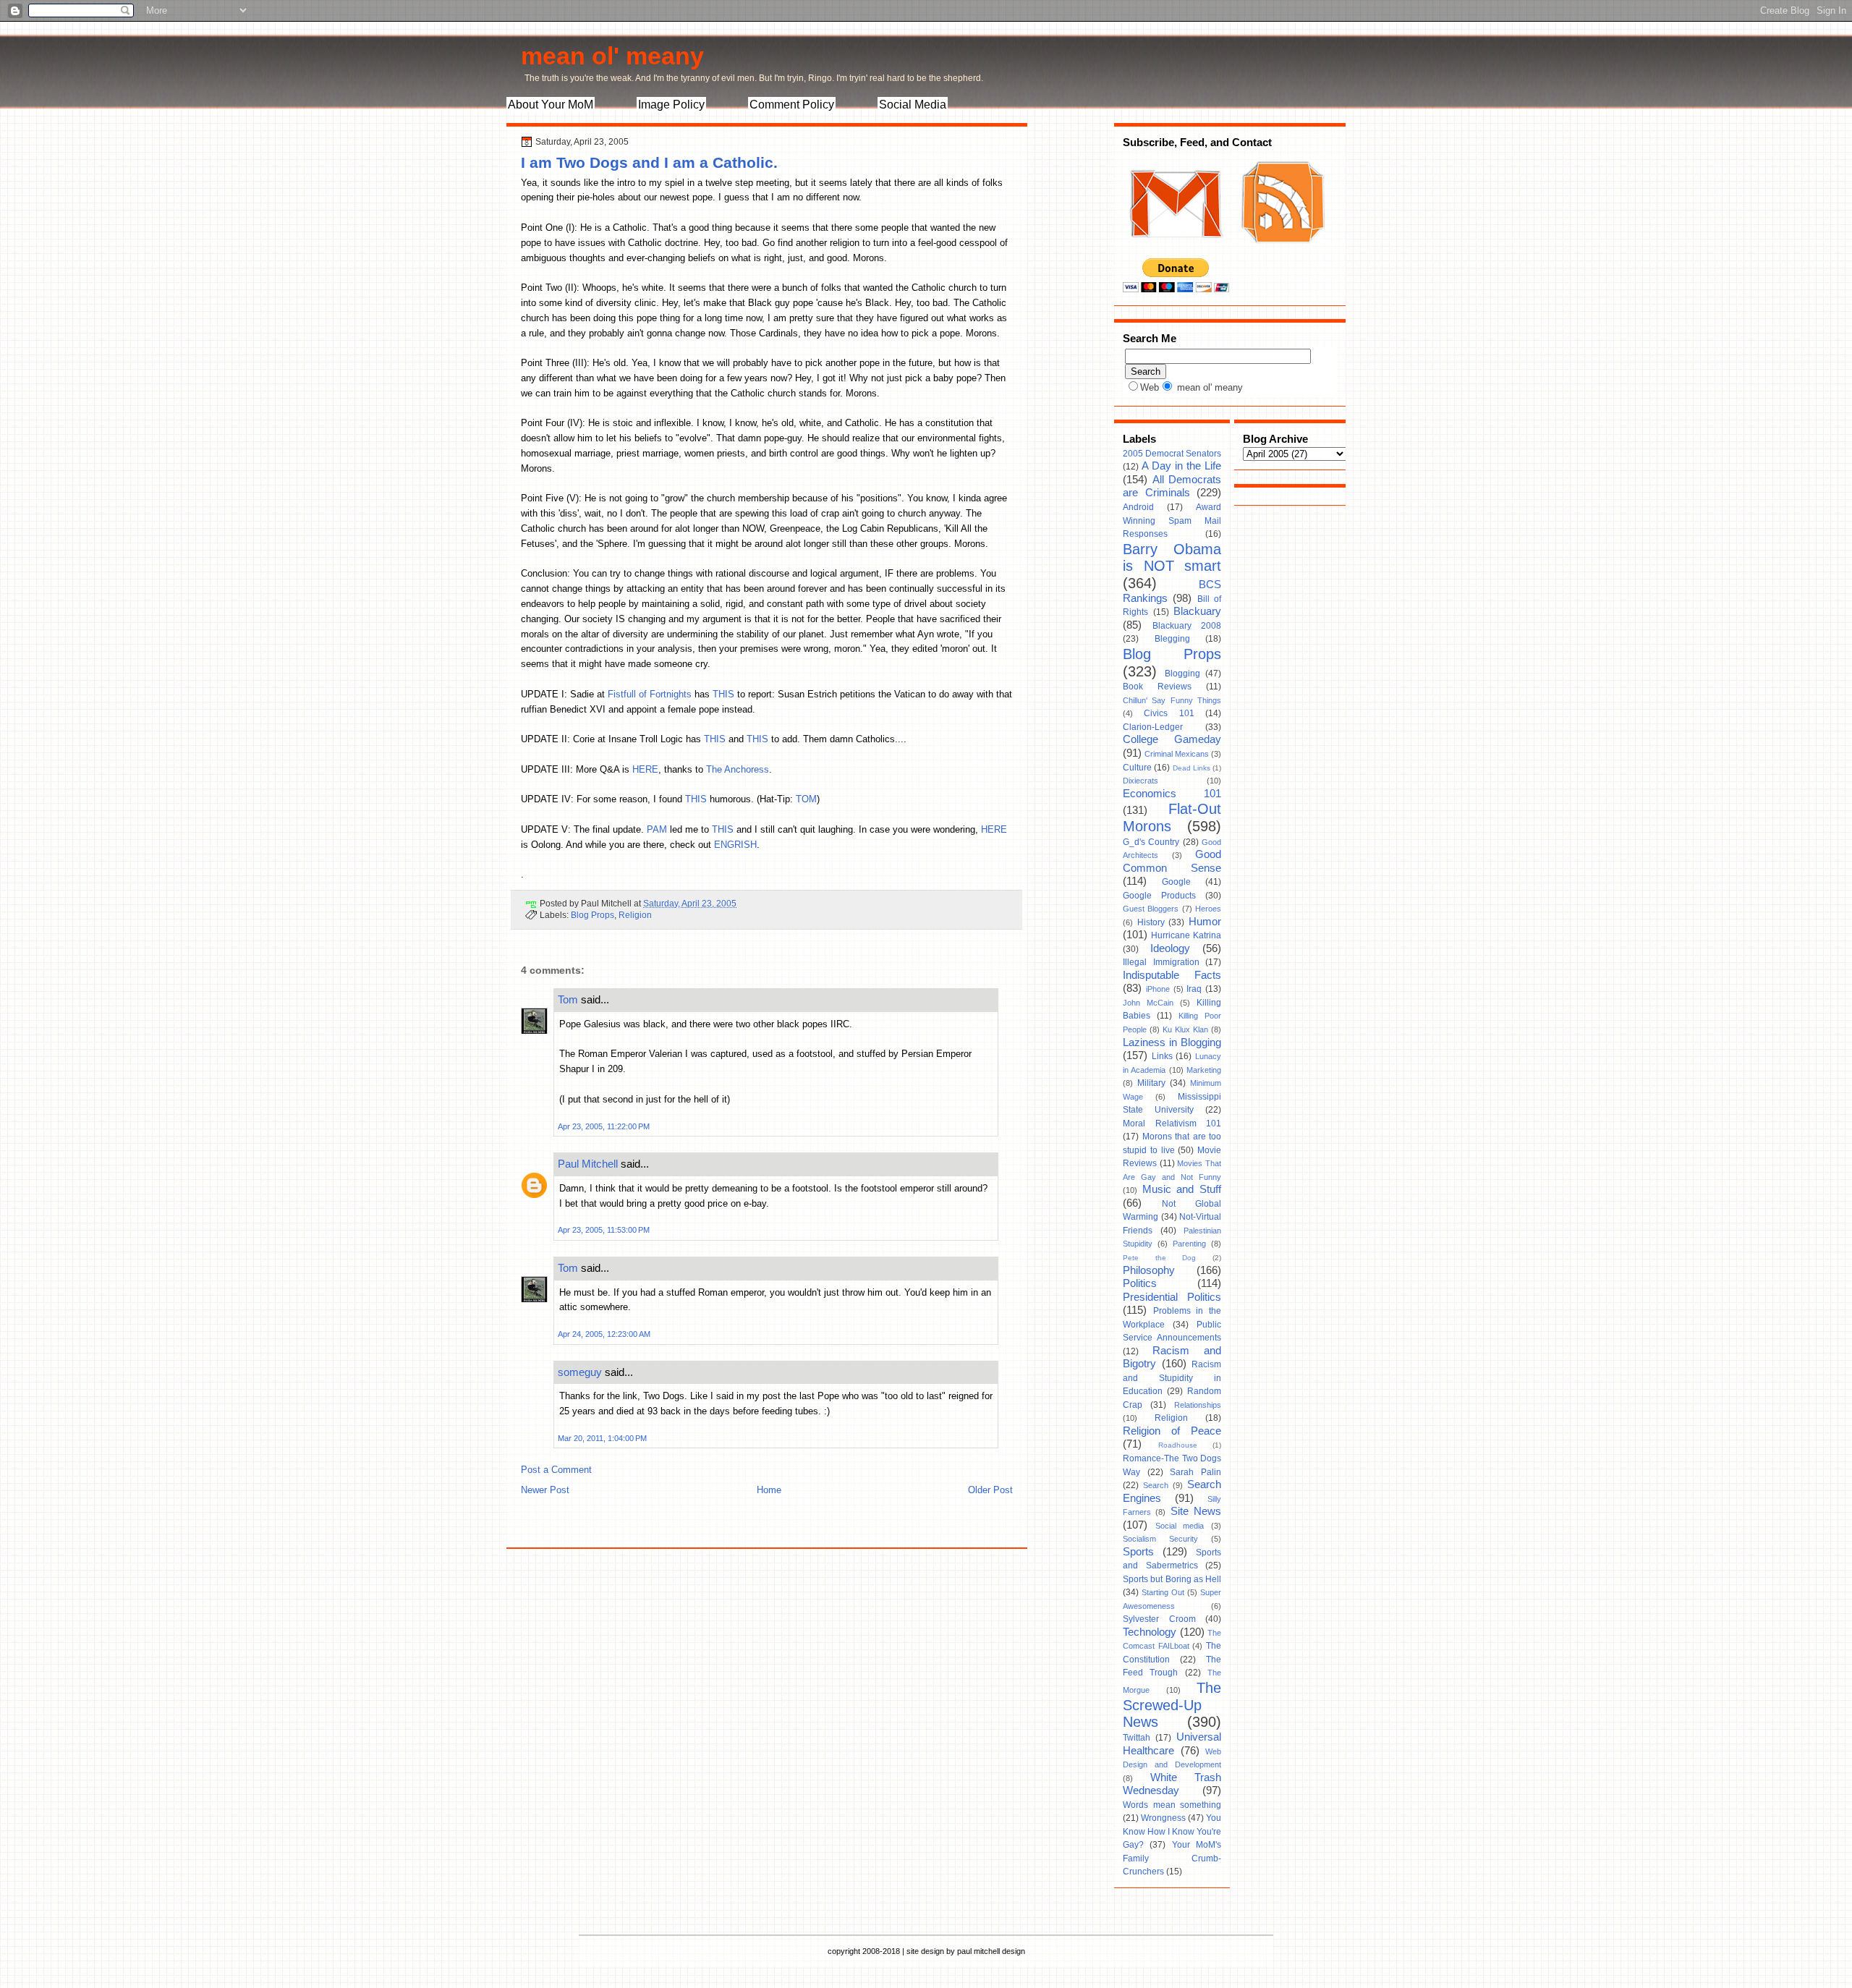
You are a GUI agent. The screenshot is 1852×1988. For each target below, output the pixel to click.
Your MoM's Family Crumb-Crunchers (1172, 1858)
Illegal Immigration (1161, 962)
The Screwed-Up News (1172, 1705)
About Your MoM (551, 105)
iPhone (1158, 989)
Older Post (990, 1490)
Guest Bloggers (1151, 909)
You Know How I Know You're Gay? (1172, 1831)
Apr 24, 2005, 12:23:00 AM (604, 1334)
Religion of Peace (1172, 1431)
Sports (1138, 1552)
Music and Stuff (1182, 1189)
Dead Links (1192, 768)
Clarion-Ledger (1153, 727)
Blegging (1172, 639)
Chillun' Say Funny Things (1172, 700)
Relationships (1198, 1405)
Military (1151, 1083)
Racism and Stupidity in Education (1172, 1378)
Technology (1150, 1632)
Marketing (1204, 1070)
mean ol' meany (612, 56)
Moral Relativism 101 (1172, 1123)
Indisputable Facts (1172, 975)
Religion (635, 915)
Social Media (913, 105)
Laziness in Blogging (1172, 1042)
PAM (657, 829)
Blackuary (1197, 611)
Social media (1180, 1526)
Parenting (1189, 1244)
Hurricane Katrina (1186, 935)
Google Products (1159, 896)
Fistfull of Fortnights (651, 694)
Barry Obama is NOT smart (1172, 558)
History (1151, 922)
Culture (1137, 768)
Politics (1140, 1283)
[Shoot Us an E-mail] (1175, 252)
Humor (1205, 922)
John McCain (1148, 1003)
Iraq (1194, 989)
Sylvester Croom (1159, 1619)
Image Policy (671, 105)
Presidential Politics (1172, 1297)
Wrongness (1163, 1818)
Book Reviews (1157, 687)
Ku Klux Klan (1185, 1029)
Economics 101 (1172, 794)
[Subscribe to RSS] (1281, 252)
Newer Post (545, 1490)
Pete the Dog (1159, 1258)
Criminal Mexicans (1177, 754)
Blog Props (592, 915)
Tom (568, 999)
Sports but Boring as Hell (1172, 1579)
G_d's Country (1151, 842)
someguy (580, 1372)
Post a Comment (556, 1470)
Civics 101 (1169, 713)
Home (769, 1490)
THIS (723, 694)
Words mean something (1172, 1805)
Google (1176, 882)
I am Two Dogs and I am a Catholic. (649, 162)
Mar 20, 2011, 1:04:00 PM (602, 1438)
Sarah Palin (1195, 1472)
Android (1138, 507)
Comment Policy (792, 105)
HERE (645, 769)
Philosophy (1149, 1270)
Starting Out (1163, 1592)
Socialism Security (1160, 1539)
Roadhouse (1178, 1445)
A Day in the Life (1181, 466)
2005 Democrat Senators (1172, 454)
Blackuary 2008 (1187, 626)
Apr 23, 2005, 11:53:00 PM (604, 1230)
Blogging (1182, 674)
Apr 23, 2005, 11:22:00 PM (604, 1126)
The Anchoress (738, 769)
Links (1162, 1056)
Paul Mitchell (588, 1164)
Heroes (1208, 909)
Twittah (1137, 1738)
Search (1156, 1485)
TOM (806, 799)
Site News (1196, 1511)
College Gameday (1172, 739)
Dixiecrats (1140, 781)
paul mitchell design (991, 1951)
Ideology (1170, 948)
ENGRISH (735, 845)
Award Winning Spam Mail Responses (1172, 521)
